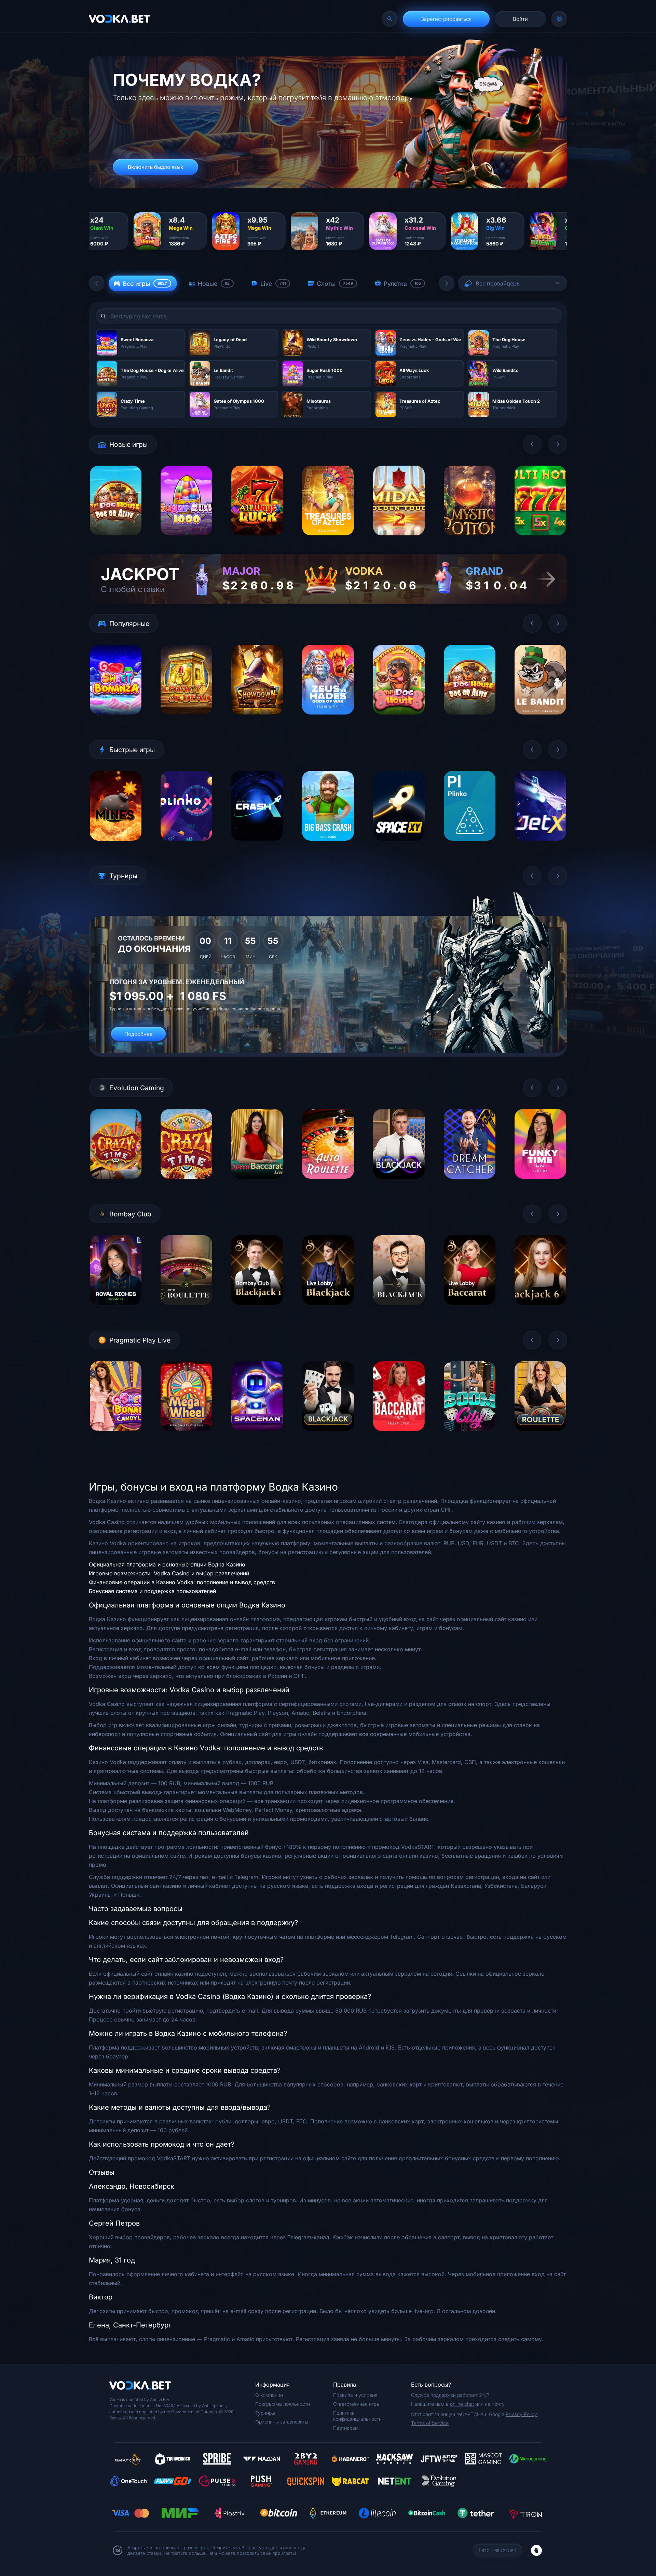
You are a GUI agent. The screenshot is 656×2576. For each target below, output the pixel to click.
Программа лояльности (283, 2404)
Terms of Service (430, 2423)
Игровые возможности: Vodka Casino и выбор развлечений (169, 1573)
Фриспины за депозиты (282, 2422)
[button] (97, 283)
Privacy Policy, (522, 2414)
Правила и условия (355, 2395)
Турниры (265, 2413)
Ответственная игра (356, 2404)
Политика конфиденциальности (357, 2416)
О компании (269, 2395)
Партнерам (346, 2428)
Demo (116, 541)
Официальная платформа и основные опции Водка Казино (167, 1564)
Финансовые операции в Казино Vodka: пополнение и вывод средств (182, 1582)
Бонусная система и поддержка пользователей (152, 1591)
